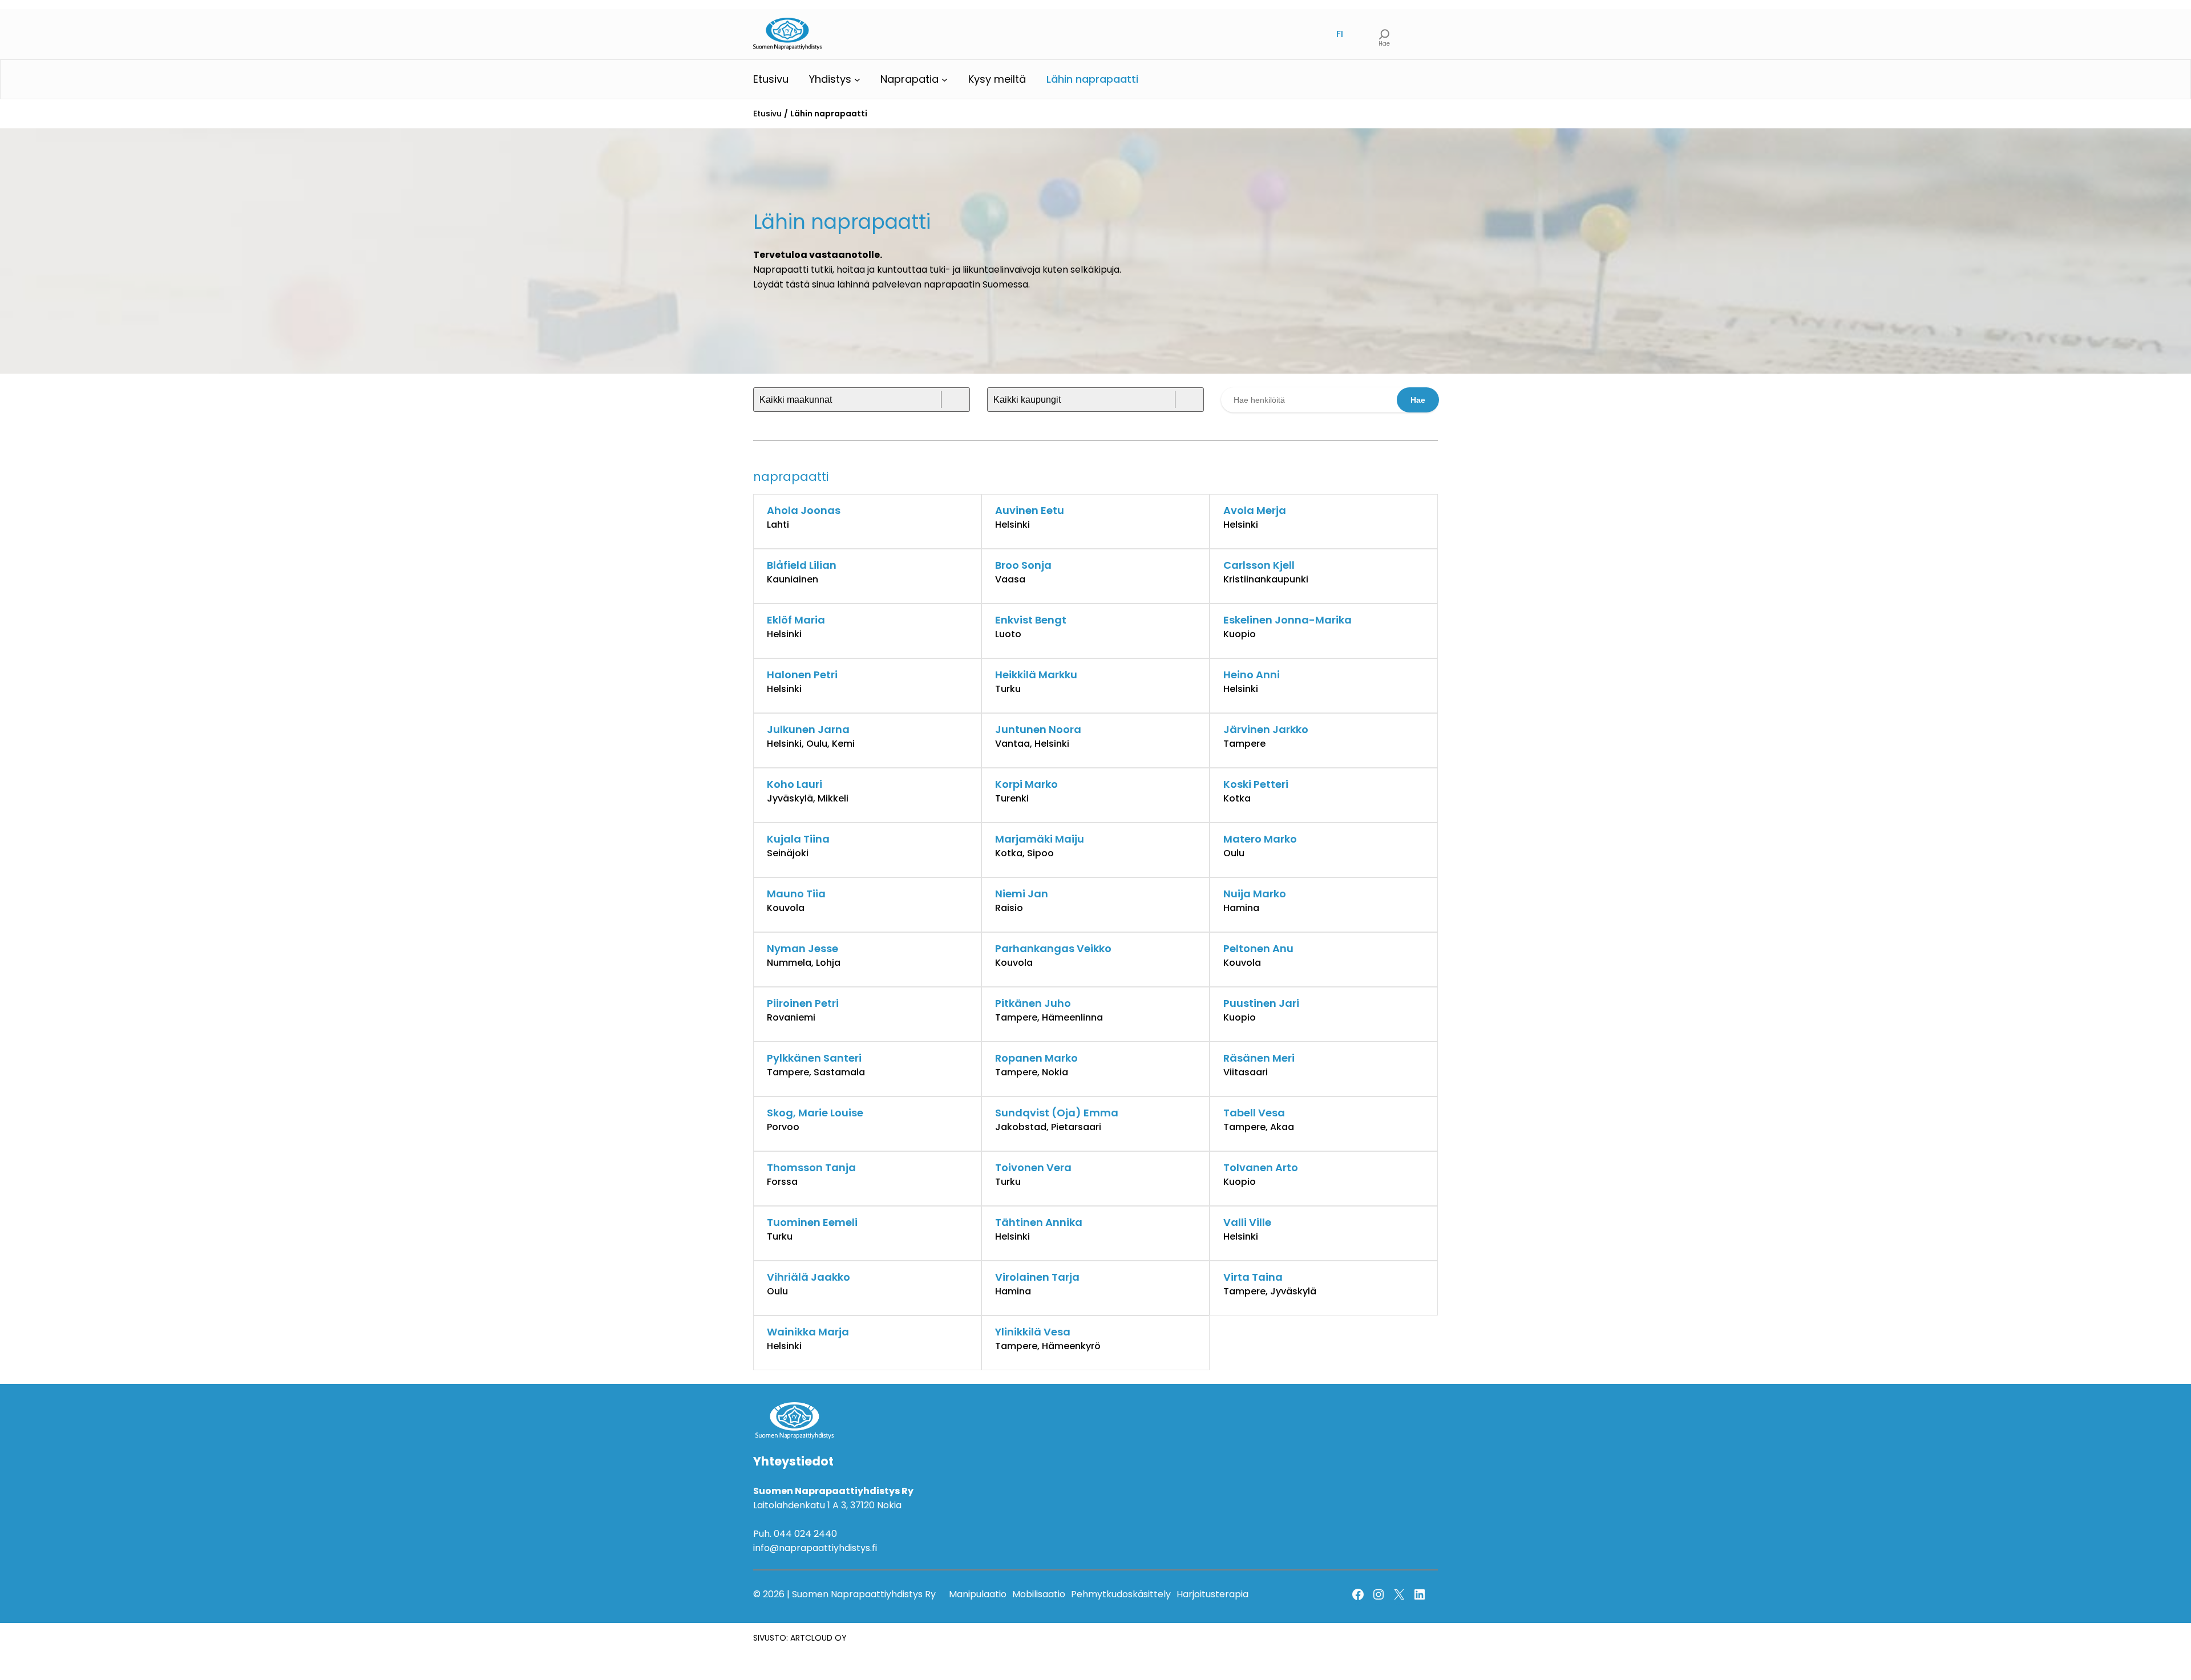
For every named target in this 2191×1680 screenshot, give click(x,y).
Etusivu (767, 114)
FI (1340, 34)
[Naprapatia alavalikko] (945, 80)
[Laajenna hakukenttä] (1384, 34)
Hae (1418, 400)
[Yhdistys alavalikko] (857, 80)
